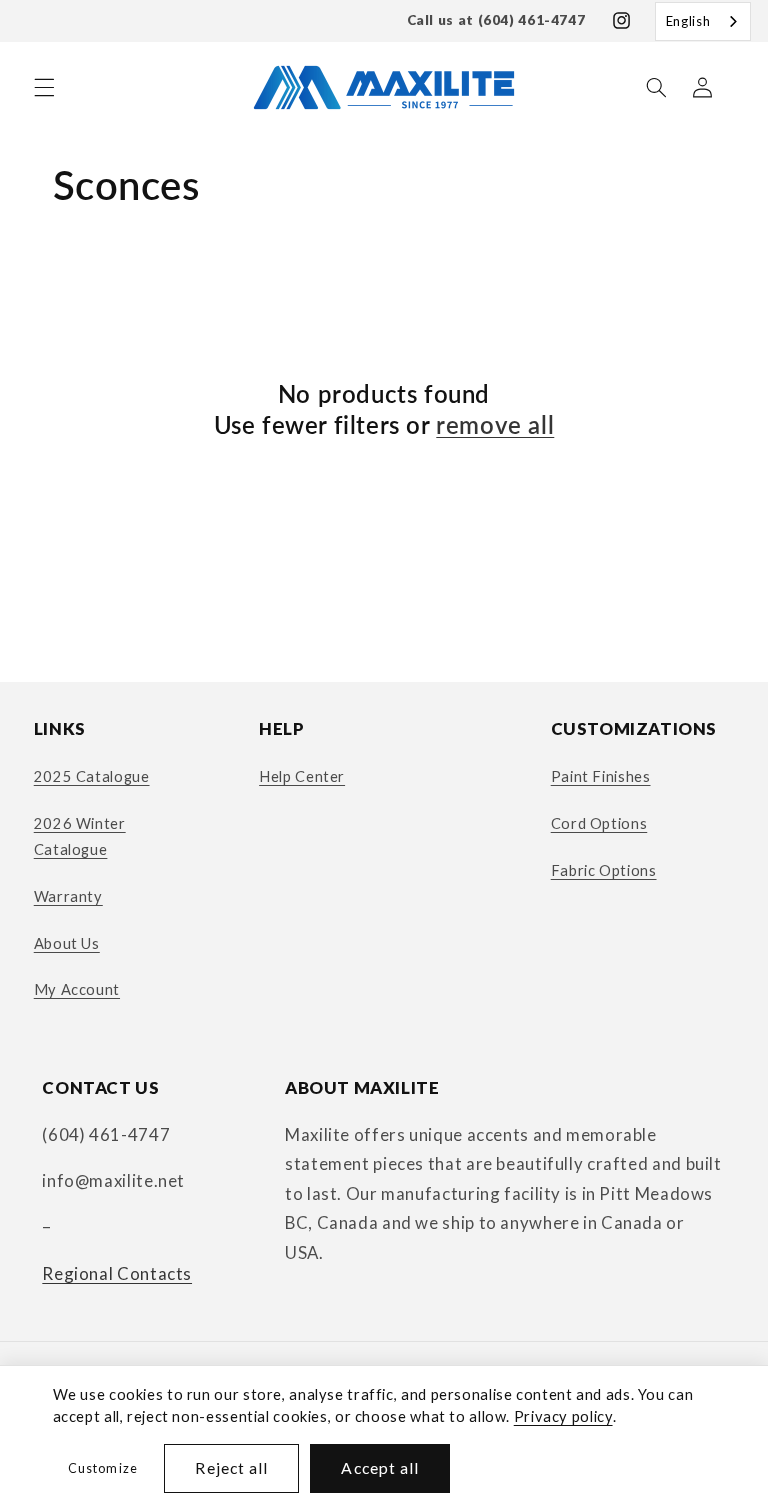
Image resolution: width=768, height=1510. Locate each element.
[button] (44, 87)
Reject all (231, 1467)
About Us (67, 943)
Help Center (302, 776)
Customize (102, 1468)
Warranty (68, 896)
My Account (77, 989)
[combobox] (703, 21)
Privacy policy (563, 1416)
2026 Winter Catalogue (80, 836)
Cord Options (599, 823)
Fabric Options (604, 870)
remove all (495, 424)
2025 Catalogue (92, 776)
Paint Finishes (601, 776)
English (688, 21)
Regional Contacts (117, 1273)
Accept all (380, 1467)
